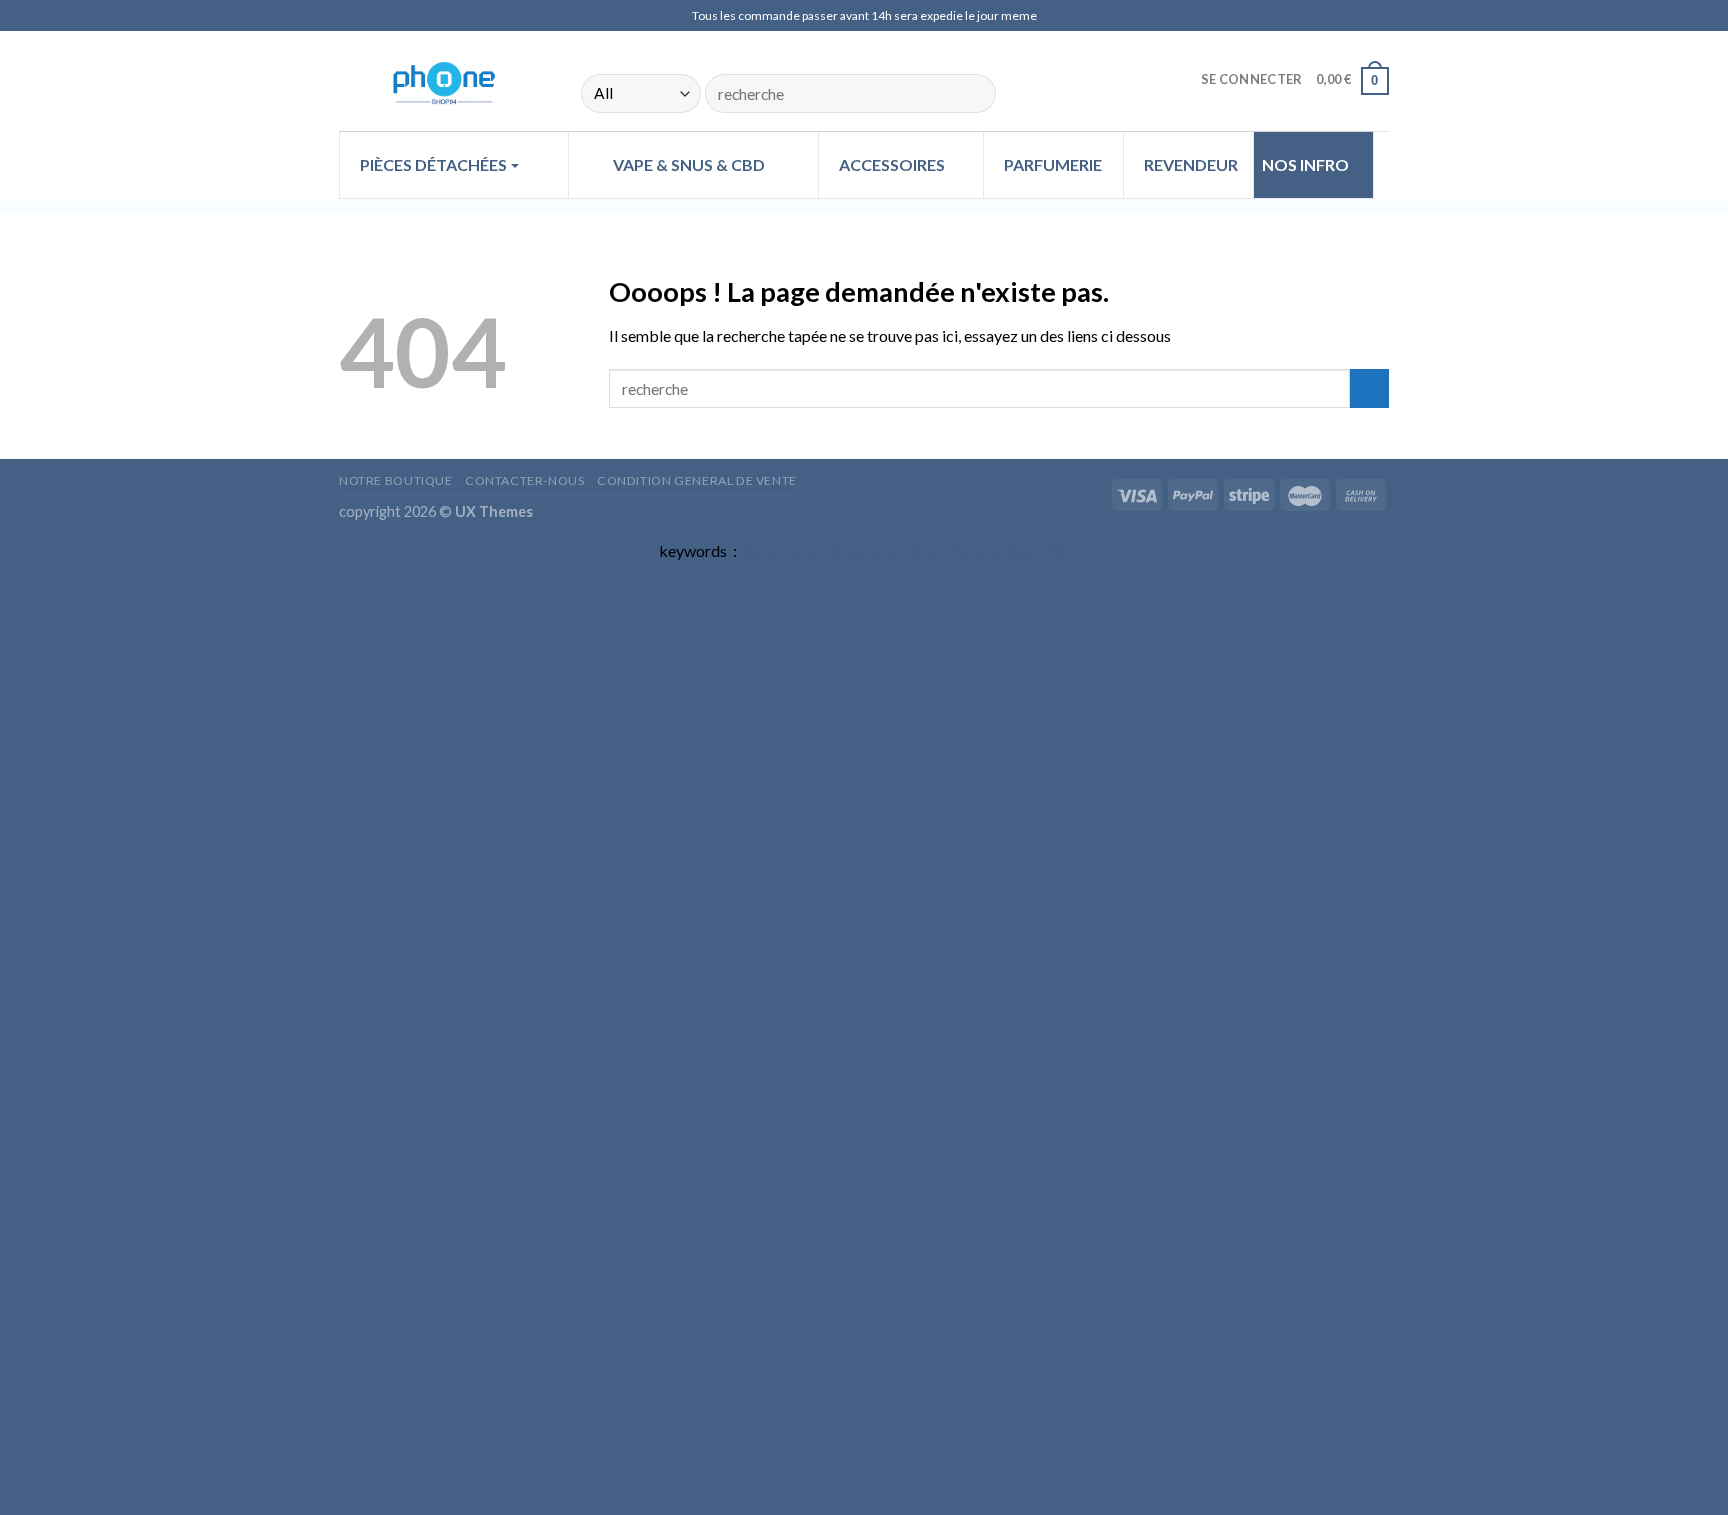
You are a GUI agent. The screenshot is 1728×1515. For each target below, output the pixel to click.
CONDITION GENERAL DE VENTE (697, 480)
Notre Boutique (396, 480)
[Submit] (972, 93)
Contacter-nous (525, 480)
